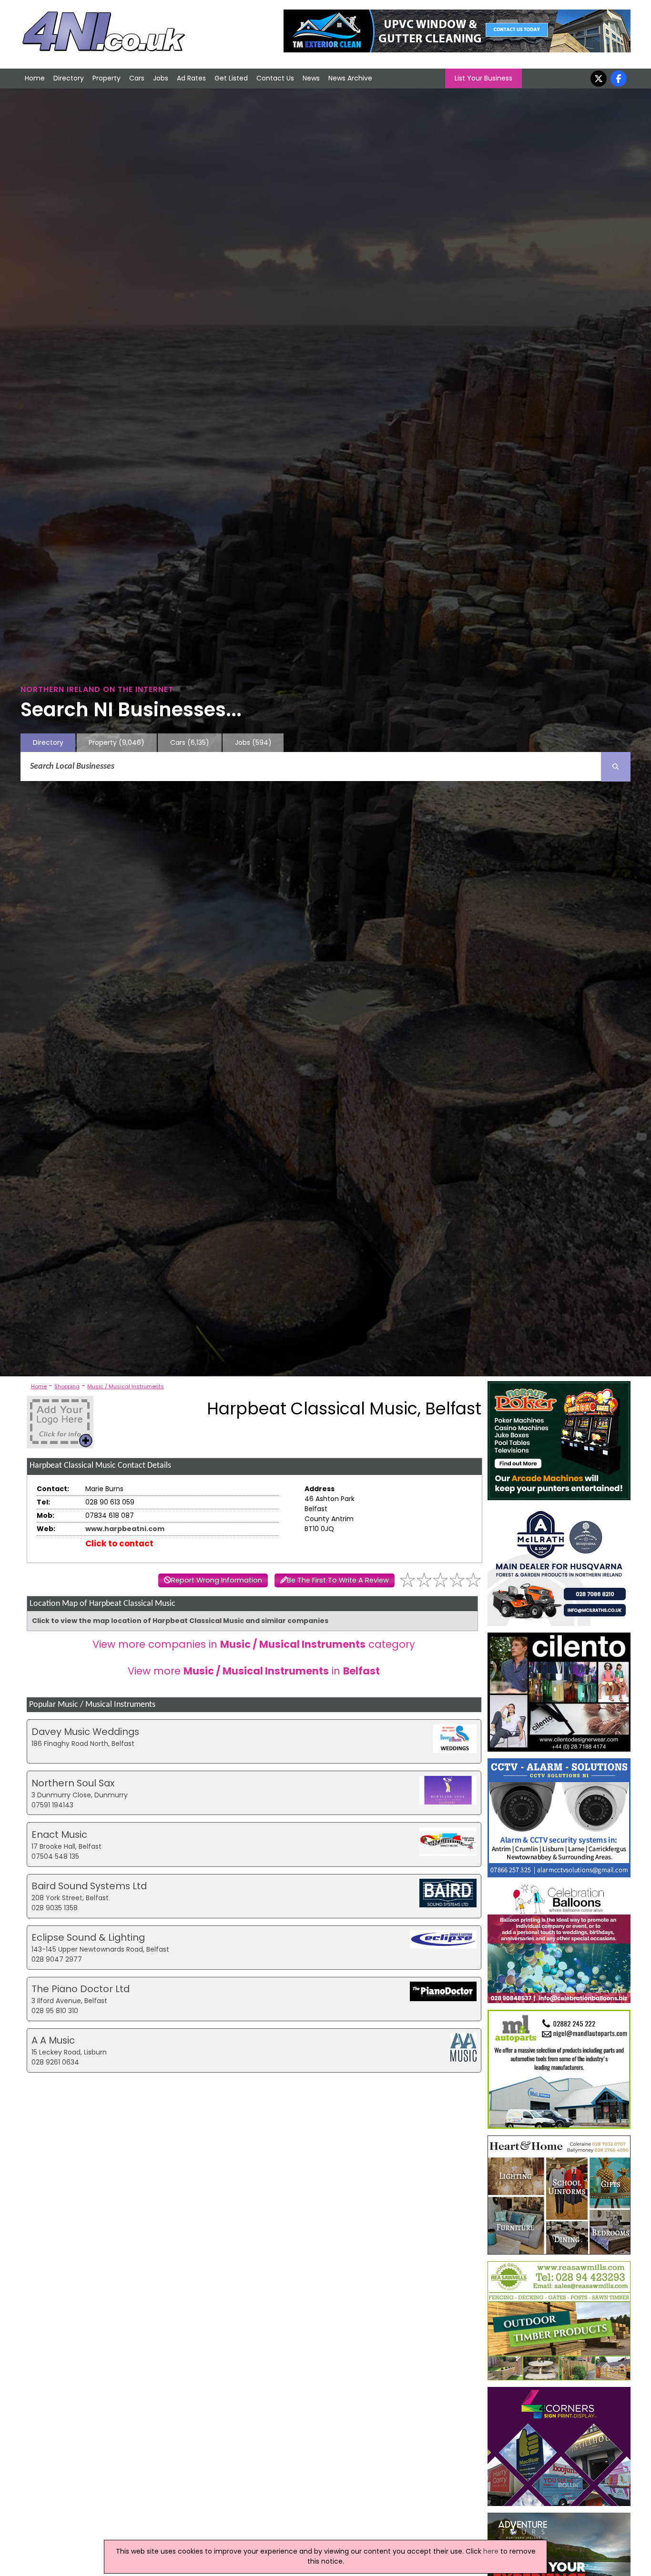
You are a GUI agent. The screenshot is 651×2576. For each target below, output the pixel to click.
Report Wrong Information (217, 1580)
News (311, 78)
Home (35, 78)
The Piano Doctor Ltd (81, 1989)
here (491, 2551)
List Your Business (483, 78)
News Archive (350, 78)
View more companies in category (254, 1644)
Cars (137, 78)
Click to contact (119, 1544)
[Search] (616, 767)
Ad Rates (191, 78)
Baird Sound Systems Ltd (89, 1886)
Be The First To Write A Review (338, 1580)
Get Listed (231, 78)
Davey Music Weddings (85, 1732)
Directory (69, 78)
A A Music (53, 2040)
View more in (254, 1671)
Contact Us (275, 78)
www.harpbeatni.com (125, 1529)
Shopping (67, 1386)
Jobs (161, 78)
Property (107, 78)
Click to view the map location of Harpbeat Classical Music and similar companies (180, 1621)
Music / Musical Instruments (126, 1386)
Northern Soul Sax (73, 1783)
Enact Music (59, 1834)
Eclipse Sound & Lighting (88, 1937)
